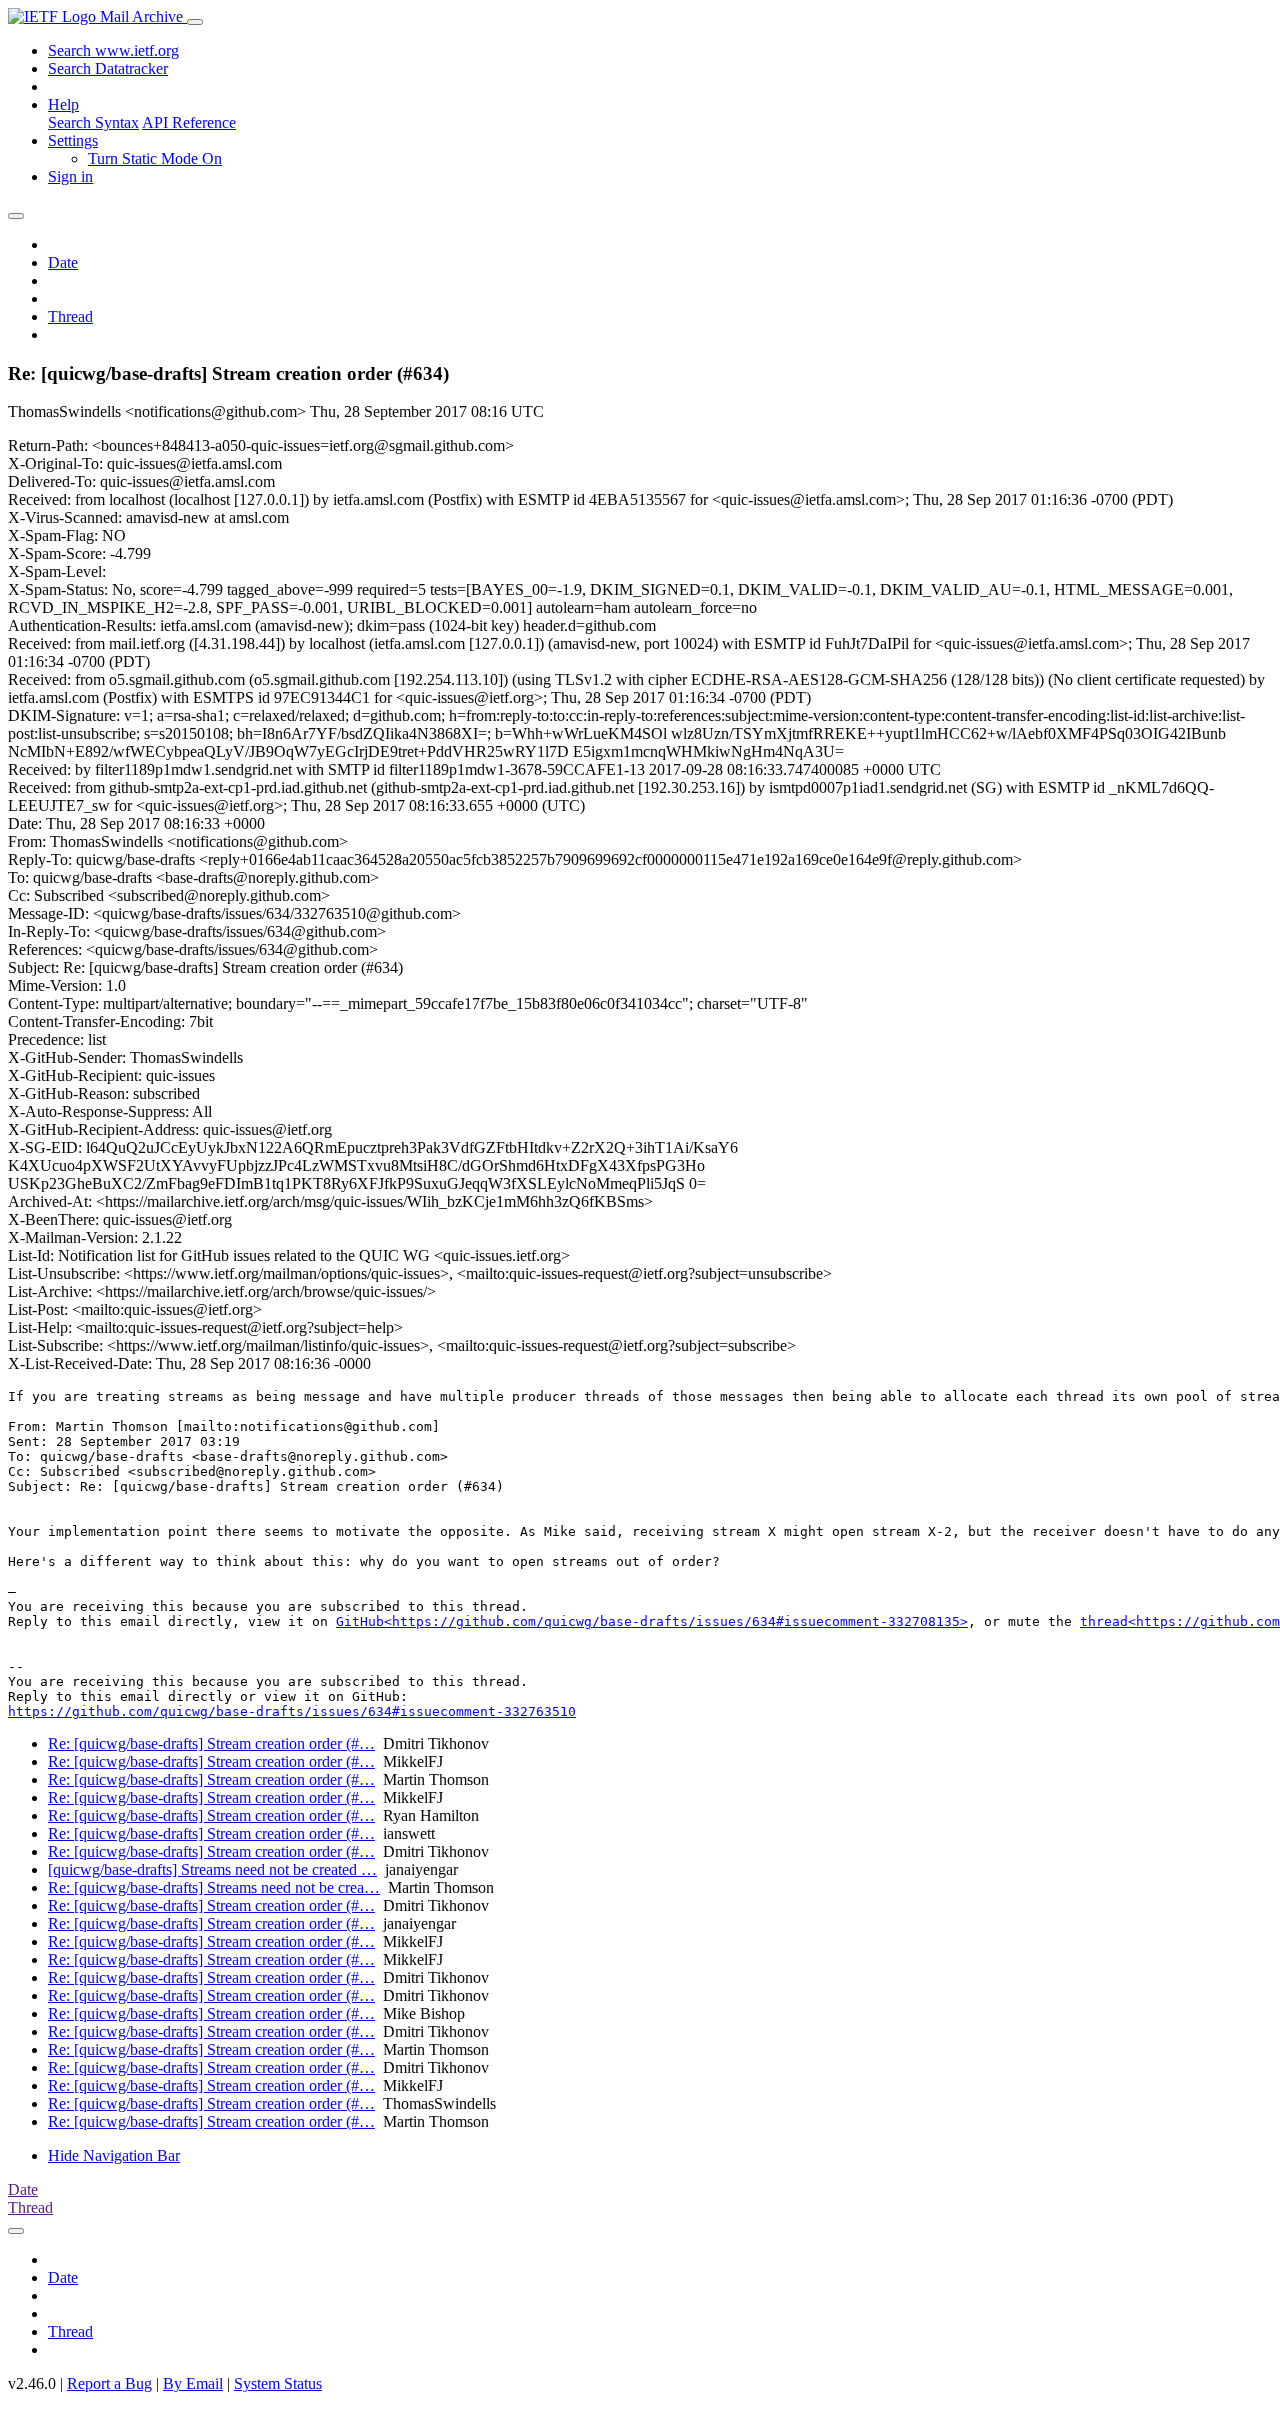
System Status (278, 2383)
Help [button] (63, 104)
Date (63, 262)
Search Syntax (93, 122)
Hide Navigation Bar (114, 2155)
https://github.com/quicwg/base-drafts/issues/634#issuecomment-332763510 (292, 1711)
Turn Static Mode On (155, 158)
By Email (193, 2383)
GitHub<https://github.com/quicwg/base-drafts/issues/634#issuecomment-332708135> (652, 1621)
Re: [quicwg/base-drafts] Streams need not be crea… (214, 1887)
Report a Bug (109, 2383)
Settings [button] (73, 140)
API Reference (189, 122)
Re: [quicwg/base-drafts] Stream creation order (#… (211, 1743)
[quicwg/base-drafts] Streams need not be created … (212, 1869)
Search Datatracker (108, 68)
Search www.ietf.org (113, 50)
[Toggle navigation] (195, 22)
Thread (70, 316)
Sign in (70, 176)
